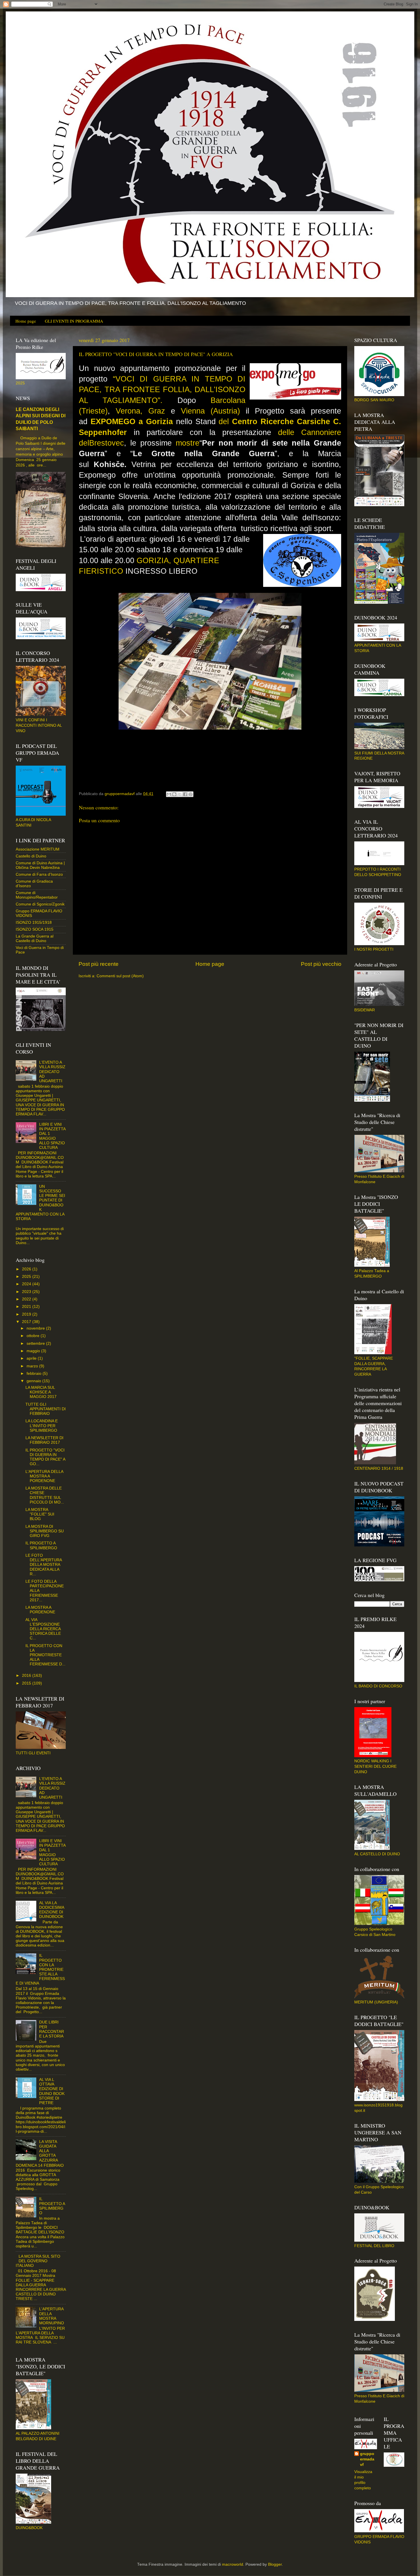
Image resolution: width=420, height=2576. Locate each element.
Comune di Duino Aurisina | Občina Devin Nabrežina (40, 865)
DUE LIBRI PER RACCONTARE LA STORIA (52, 2029)
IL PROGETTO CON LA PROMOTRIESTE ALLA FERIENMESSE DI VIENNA (40, 1969)
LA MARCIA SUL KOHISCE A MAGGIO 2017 (41, 1392)
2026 (27, 1269)
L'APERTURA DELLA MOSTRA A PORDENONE (44, 1476)
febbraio (35, 1374)
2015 (27, 1683)
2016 (27, 1676)
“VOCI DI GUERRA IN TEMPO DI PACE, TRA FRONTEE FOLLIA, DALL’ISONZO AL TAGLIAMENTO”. (162, 390)
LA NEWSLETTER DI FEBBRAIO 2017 (44, 1440)
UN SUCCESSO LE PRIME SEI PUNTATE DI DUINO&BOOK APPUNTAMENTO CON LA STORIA (40, 1203)
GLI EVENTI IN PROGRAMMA (74, 321)
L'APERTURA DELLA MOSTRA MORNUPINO (52, 2316)
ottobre (34, 1336)
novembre (36, 1328)
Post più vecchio (321, 964)
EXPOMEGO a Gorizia (132, 422)
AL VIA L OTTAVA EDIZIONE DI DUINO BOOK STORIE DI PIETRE (52, 2091)
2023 (27, 1292)
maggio (34, 1351)
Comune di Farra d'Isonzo (39, 874)
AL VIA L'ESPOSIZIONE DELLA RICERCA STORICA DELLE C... (43, 1629)
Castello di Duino (31, 856)
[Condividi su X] (180, 794)
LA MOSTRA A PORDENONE (40, 1610)
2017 (27, 1322)
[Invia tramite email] (169, 794)
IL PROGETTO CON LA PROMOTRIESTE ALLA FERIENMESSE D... (45, 1655)
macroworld (233, 2564)
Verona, (132, 411)
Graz (160, 411)
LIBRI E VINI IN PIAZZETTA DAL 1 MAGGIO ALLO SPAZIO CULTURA (52, 1136)
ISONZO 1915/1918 (34, 922)
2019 (27, 1314)
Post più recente (99, 964)
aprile (32, 1358)
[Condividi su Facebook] (185, 794)
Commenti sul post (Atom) (120, 976)
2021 (27, 1307)
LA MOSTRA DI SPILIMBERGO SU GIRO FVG (45, 1531)
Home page (26, 321)
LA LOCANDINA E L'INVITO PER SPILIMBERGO (42, 1426)
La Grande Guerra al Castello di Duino (35, 939)
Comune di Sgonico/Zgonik (40, 904)
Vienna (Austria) (210, 411)
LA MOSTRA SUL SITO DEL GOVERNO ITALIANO (38, 2261)
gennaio (34, 1381)
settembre (36, 1343)
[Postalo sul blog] (174, 794)
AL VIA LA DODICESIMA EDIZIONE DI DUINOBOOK (52, 1910)
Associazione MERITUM (38, 849)
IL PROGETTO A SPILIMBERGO (41, 1545)
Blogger (275, 2564)
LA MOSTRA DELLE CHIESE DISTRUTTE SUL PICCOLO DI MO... (45, 1495)
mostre (188, 443)
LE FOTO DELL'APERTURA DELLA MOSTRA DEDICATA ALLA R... (44, 1565)
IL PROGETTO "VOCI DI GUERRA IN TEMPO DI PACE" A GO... (45, 1457)
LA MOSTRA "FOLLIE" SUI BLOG (40, 1514)
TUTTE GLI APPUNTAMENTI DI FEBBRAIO (46, 1409)
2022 (27, 1299)
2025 (27, 1277)
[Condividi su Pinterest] (191, 794)
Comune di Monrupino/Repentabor (37, 895)
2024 (27, 1284)
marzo (33, 1366)
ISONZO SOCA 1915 (35, 929)
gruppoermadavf (367, 2459)
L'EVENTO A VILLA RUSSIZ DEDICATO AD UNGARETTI (52, 1072)
